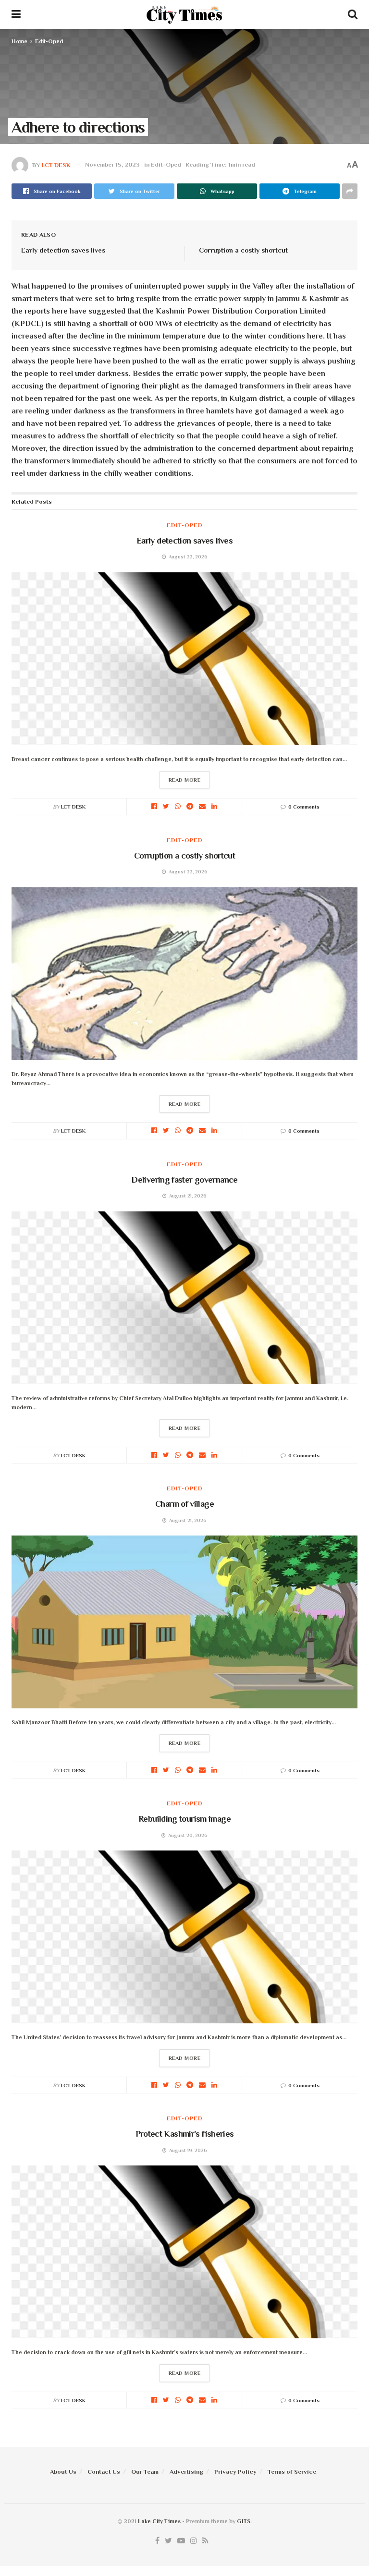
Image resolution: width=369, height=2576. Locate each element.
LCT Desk (56, 164)
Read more (185, 780)
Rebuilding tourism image (184, 1819)
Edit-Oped (49, 41)
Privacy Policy (235, 2472)
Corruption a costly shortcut (243, 250)
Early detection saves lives (63, 250)
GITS (244, 2521)
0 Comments (304, 807)
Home (19, 41)
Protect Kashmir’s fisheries (185, 2134)
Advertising (186, 2472)
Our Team (145, 2472)
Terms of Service (292, 2472)
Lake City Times (159, 2521)
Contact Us (104, 2472)
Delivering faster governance (184, 1180)
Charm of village (184, 1504)
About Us (63, 2472)
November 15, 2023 (112, 164)
